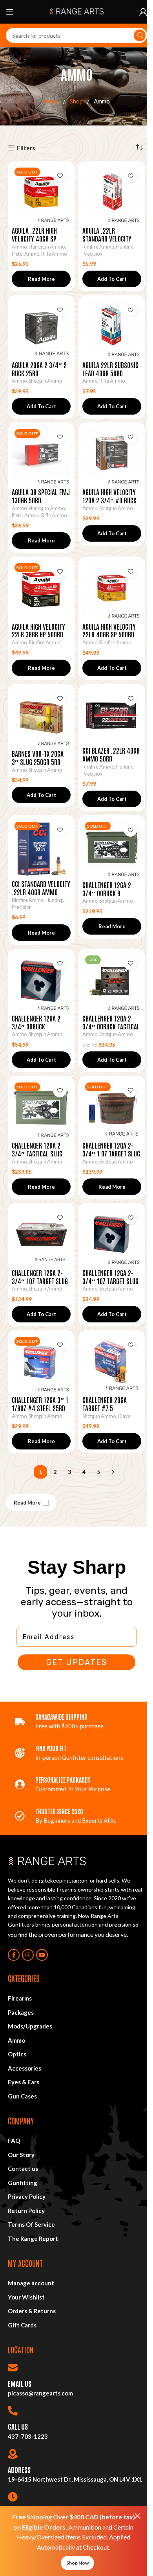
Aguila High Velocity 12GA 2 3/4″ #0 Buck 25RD (109, 500)
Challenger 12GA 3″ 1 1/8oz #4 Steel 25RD (40, 1404)
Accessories (25, 2068)
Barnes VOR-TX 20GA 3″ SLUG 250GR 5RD (38, 757)
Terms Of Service (31, 2224)
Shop (77, 101)
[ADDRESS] (13, 2454)
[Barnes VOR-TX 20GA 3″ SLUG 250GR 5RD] (41, 717)
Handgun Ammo (47, 247)
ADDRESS (19, 2469)
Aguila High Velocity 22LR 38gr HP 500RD (38, 630)
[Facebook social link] (14, 1955)
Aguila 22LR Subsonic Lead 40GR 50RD (110, 369)
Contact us (23, 2168)
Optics (17, 2054)
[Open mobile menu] (10, 12)
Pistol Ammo (25, 254)
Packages (21, 2012)
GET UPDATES (77, 1662)
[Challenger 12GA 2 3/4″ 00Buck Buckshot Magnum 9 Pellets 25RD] (41, 982)
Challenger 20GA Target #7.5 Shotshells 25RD (105, 1408)
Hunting (125, 247)
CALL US (18, 2426)
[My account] (143, 12)
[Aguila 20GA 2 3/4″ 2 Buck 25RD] (41, 328)
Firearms (20, 1998)
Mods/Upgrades (30, 2026)
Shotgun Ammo (45, 381)
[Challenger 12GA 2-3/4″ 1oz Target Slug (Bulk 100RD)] (41, 1236)
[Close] (137, 2516)
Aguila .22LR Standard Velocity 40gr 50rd (107, 238)
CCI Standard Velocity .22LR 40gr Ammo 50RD (41, 892)
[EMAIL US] (13, 2368)
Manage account (31, 2283)
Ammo (19, 247)
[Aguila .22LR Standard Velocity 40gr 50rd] (112, 194)
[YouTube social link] (42, 1955)
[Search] (140, 35)
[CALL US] (13, 2411)
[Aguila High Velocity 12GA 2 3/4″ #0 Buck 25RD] (112, 456)
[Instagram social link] (28, 1955)
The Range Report (33, 2239)
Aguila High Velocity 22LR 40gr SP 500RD (109, 630)
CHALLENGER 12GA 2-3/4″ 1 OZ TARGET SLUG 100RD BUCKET (111, 1153)
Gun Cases (22, 2096)
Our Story (21, 2155)
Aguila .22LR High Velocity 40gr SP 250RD (34, 238)
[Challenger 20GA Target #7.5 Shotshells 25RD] (112, 1364)
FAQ (14, 2141)
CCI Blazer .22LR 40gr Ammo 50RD (111, 754)
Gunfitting (23, 2183)
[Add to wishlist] (60, 176)
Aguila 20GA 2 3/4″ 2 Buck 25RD (39, 369)
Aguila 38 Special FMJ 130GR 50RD (41, 496)
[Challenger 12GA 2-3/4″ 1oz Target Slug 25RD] (112, 1236)
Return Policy (26, 2211)
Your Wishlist (26, 2297)
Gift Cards (22, 2325)
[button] (112, 279)
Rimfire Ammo (98, 247)
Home (52, 101)
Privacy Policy (27, 2196)
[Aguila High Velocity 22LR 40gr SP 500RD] (112, 590)
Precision (92, 254)
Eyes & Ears (24, 2082)
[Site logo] (76, 11)
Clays (124, 1416)
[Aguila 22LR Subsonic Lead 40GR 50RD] (112, 328)
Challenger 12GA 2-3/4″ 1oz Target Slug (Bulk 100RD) (40, 1281)
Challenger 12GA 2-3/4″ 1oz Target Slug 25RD (110, 1281)
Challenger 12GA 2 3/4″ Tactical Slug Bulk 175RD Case (37, 1153)
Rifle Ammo (54, 254)
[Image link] (47, 1861)
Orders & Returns (32, 2311)
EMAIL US (20, 2383)
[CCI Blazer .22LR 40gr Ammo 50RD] (112, 716)
